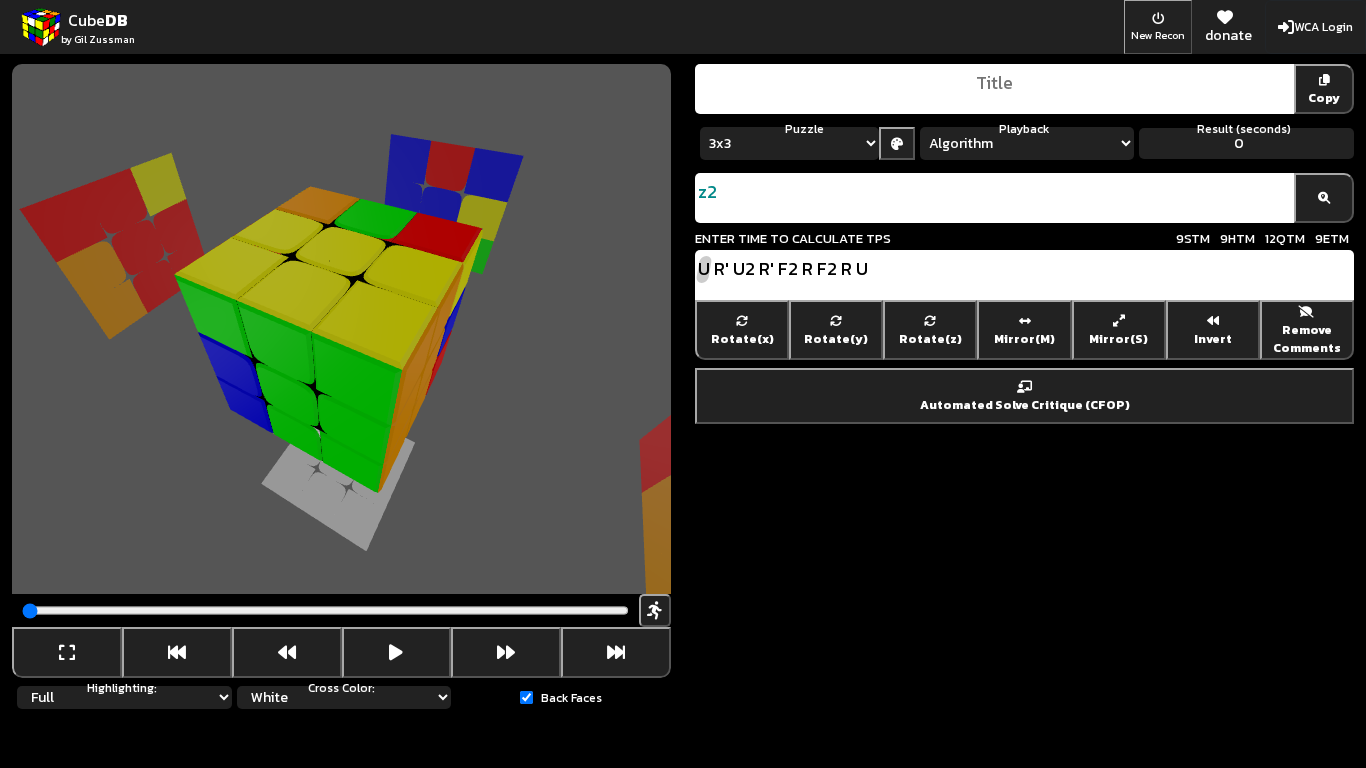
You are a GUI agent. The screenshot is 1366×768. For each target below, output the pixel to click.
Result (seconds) (1244, 129)
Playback (1024, 129)
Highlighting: (122, 688)
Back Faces (571, 698)
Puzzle (804, 129)
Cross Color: (341, 688)
